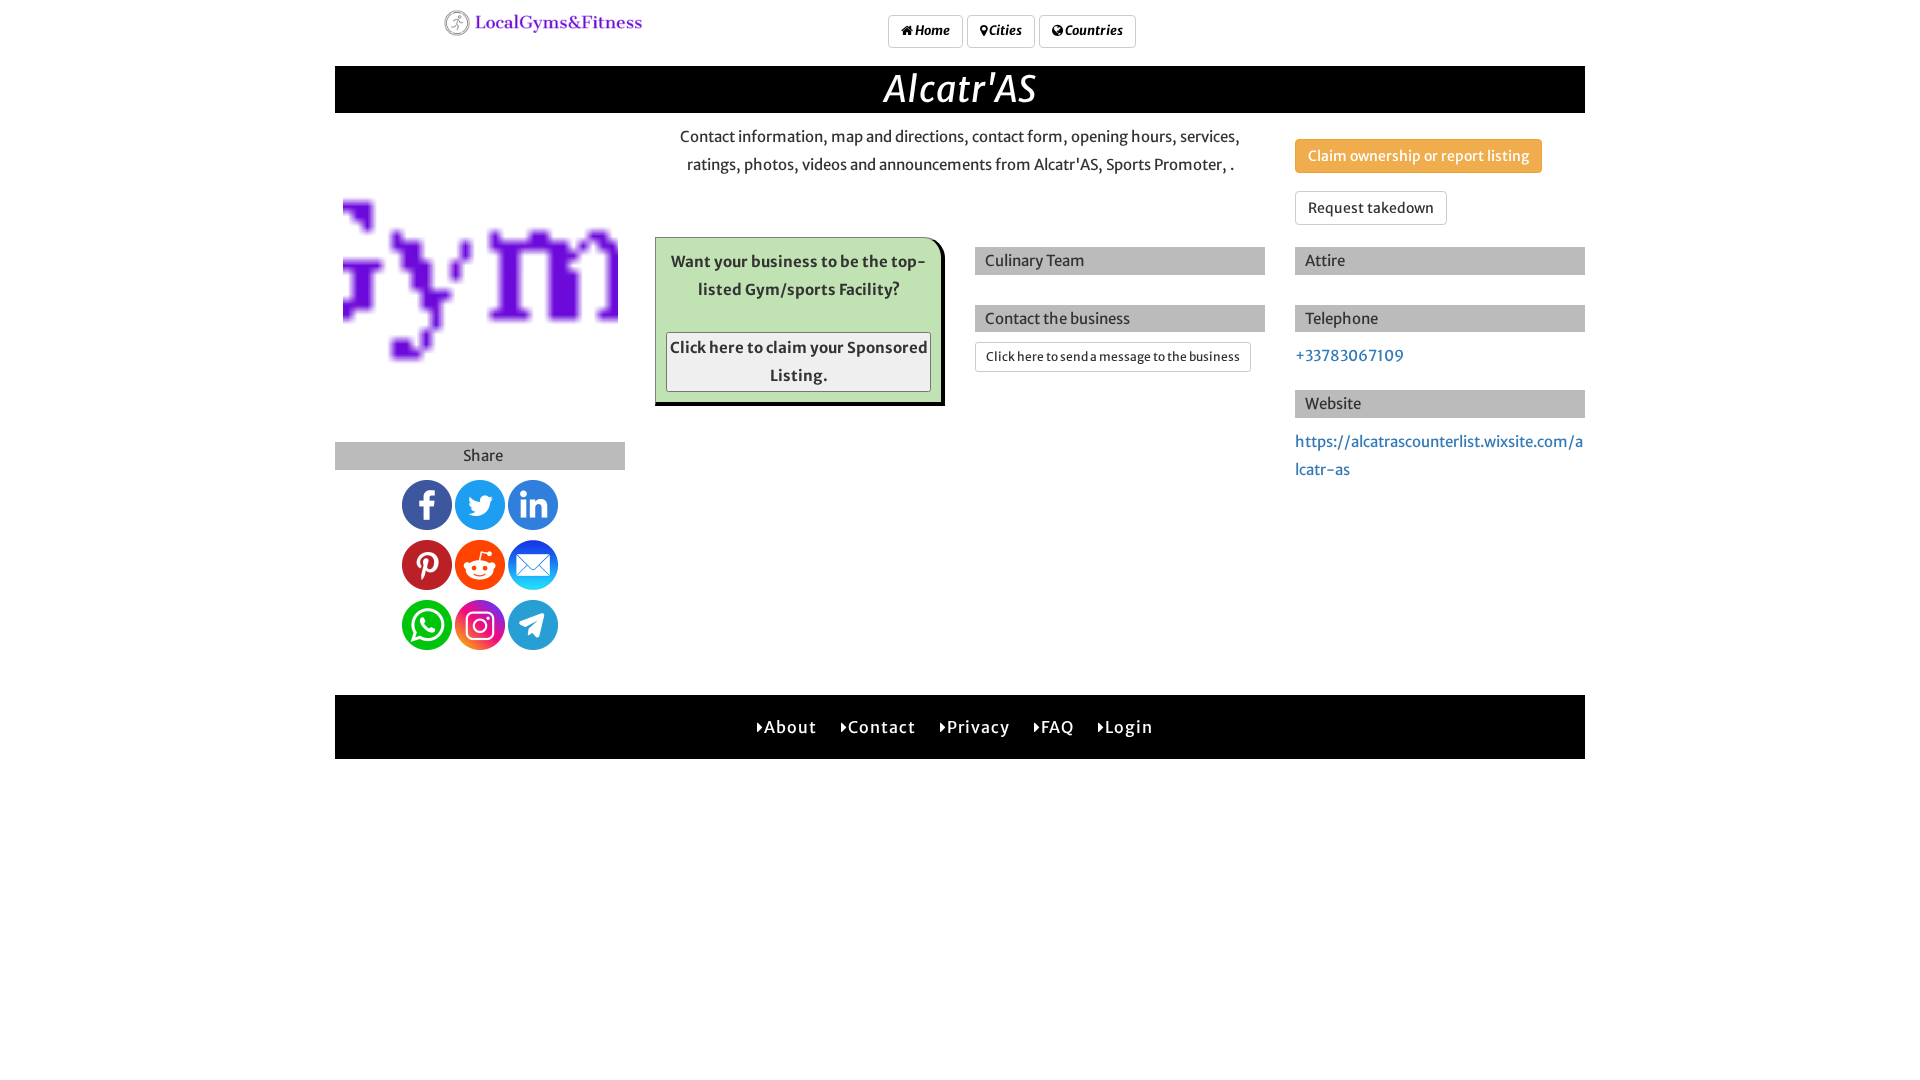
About (790, 727)
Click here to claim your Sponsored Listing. (799, 361)
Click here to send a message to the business (1113, 356)
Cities (1004, 30)
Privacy (978, 727)
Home (931, 30)
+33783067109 (1349, 355)
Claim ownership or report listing (1418, 156)
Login (1129, 727)
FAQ (1057, 727)
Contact (882, 727)
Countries (1093, 30)
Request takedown (1371, 208)
